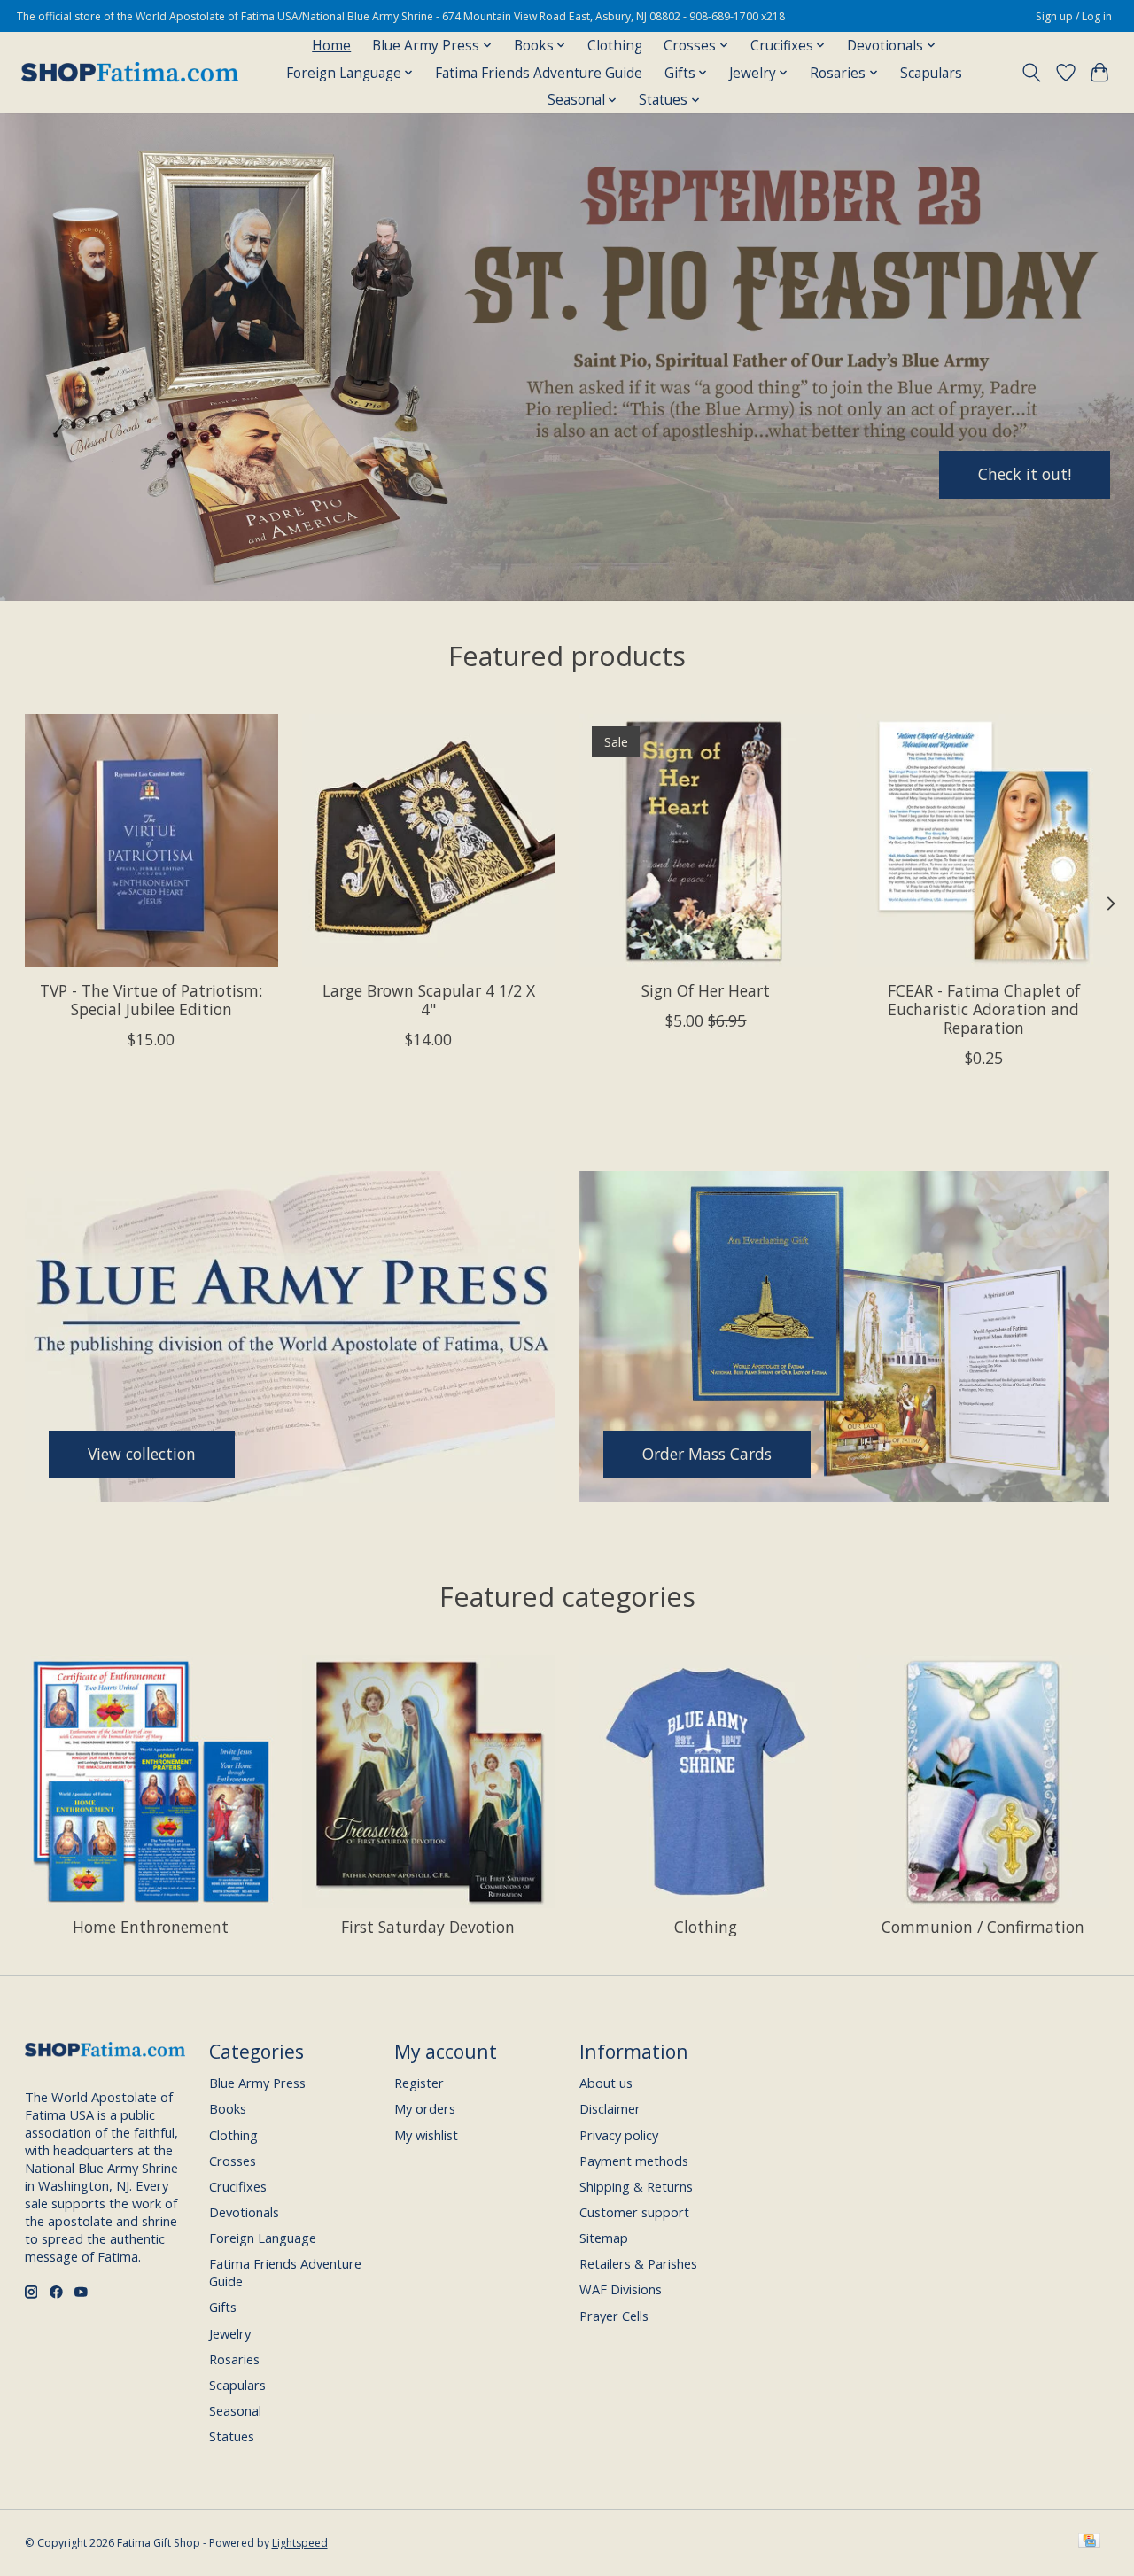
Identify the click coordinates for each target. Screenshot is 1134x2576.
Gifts (223, 2307)
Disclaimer (610, 2108)
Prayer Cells (614, 2316)
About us (606, 2083)
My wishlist (426, 2135)
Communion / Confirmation (983, 1927)
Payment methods (634, 2161)
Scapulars (931, 73)
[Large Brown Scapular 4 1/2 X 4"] (429, 841)
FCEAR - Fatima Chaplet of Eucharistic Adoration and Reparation (983, 1009)
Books (228, 2108)
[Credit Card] (1089, 2542)
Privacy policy (619, 2135)
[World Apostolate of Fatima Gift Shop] (130, 73)
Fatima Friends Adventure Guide (539, 73)
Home (331, 46)
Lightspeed (300, 2543)
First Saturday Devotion (428, 1927)
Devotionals (244, 2212)
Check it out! (1025, 474)
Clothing (615, 46)
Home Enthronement (151, 1927)
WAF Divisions (621, 2289)
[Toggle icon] (1031, 73)
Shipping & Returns (636, 2186)
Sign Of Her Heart (706, 990)
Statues (232, 2436)
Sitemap (604, 2238)
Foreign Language (263, 2238)
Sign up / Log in (1074, 16)
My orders (425, 2108)
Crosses (233, 2161)
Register (419, 2083)
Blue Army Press (257, 2083)
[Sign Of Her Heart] (706, 841)
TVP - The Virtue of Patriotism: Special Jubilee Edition (151, 1000)
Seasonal (235, 2410)
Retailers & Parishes (638, 2263)
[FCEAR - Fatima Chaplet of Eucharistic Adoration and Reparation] (983, 841)
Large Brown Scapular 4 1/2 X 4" (428, 1000)
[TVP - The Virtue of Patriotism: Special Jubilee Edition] (151, 841)
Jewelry (230, 2333)
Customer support (634, 2212)
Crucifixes (238, 2186)
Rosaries (234, 2359)
